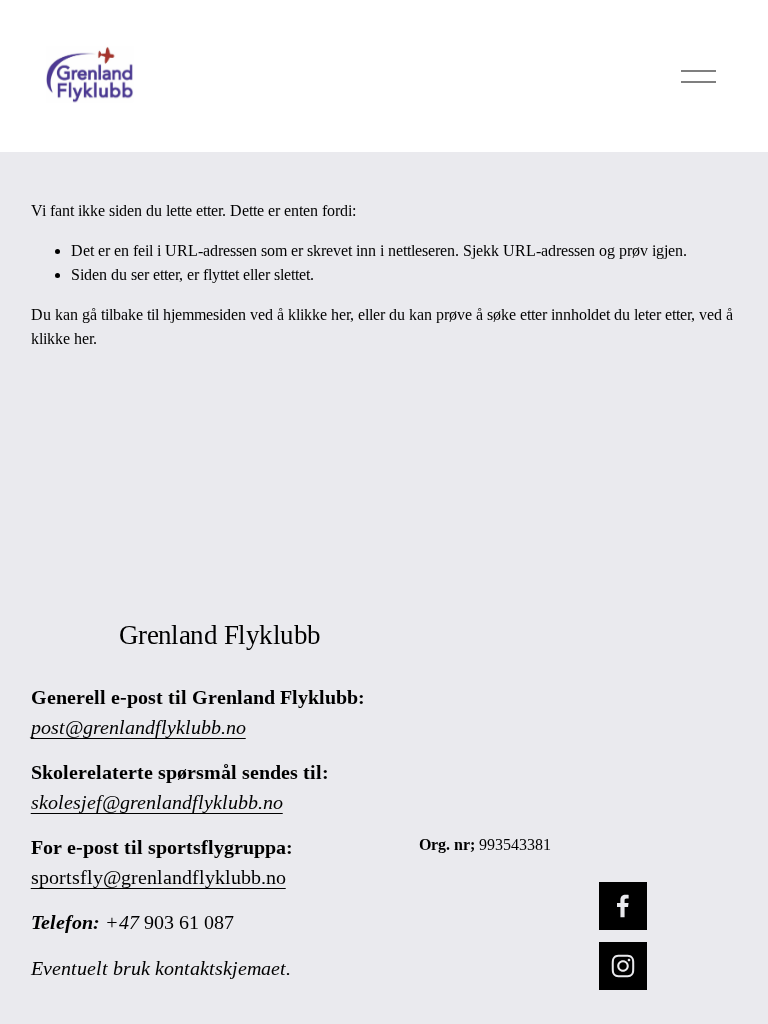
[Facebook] (623, 906)
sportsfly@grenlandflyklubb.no (158, 877)
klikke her (319, 314)
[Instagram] (623, 966)
